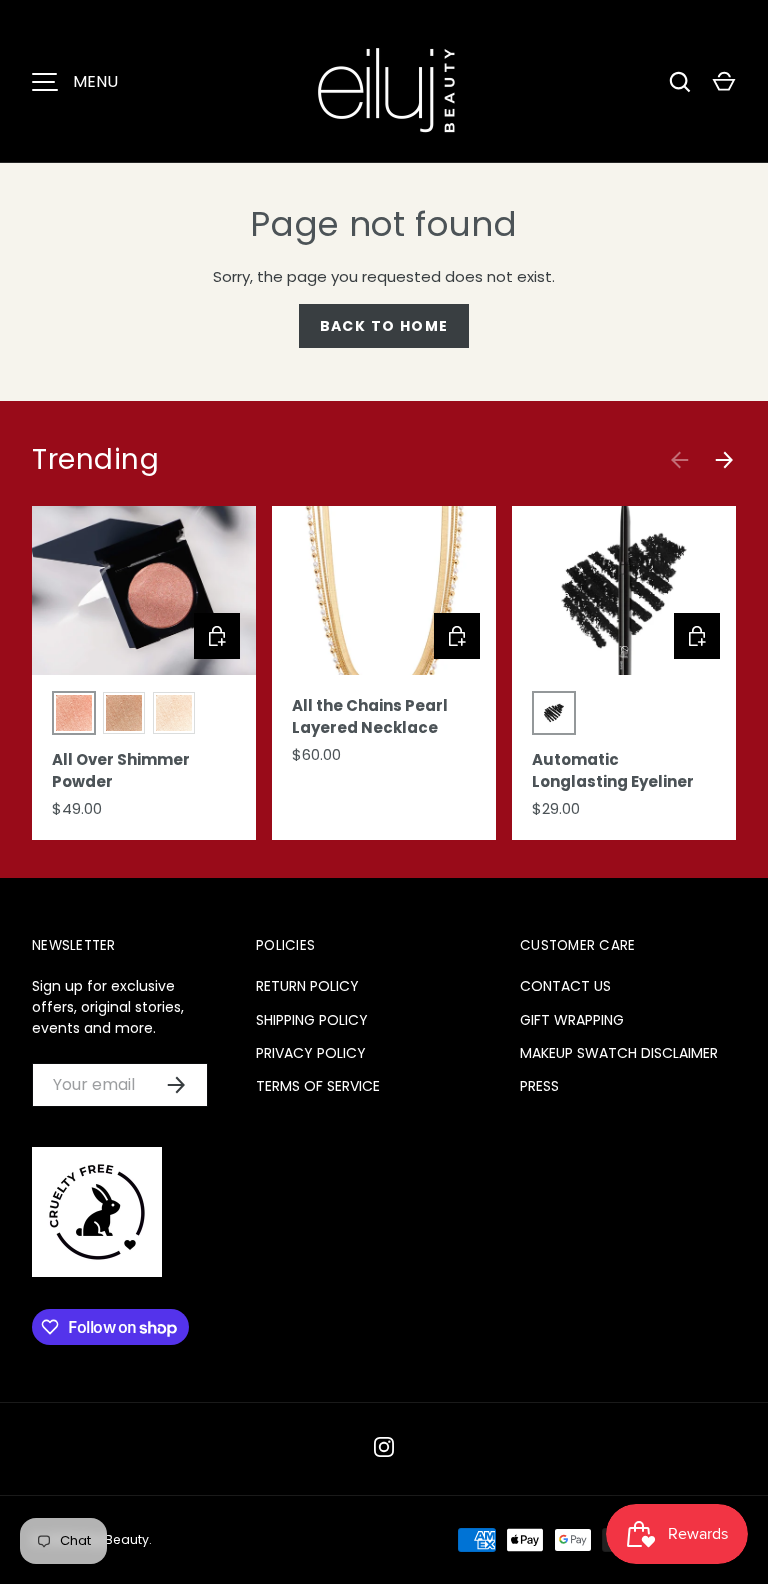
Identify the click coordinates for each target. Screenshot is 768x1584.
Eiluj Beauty (114, 1539)
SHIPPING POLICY (312, 1020)
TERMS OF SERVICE (318, 1086)
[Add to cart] (457, 636)
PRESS (539, 1086)
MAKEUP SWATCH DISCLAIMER (619, 1053)
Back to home (384, 326)
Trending (95, 459)
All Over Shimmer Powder (121, 771)
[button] (724, 82)
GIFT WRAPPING (572, 1020)
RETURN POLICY (307, 986)
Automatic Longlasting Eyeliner (613, 771)
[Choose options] (217, 636)
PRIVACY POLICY (311, 1053)
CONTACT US (565, 986)
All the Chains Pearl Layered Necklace (370, 717)
